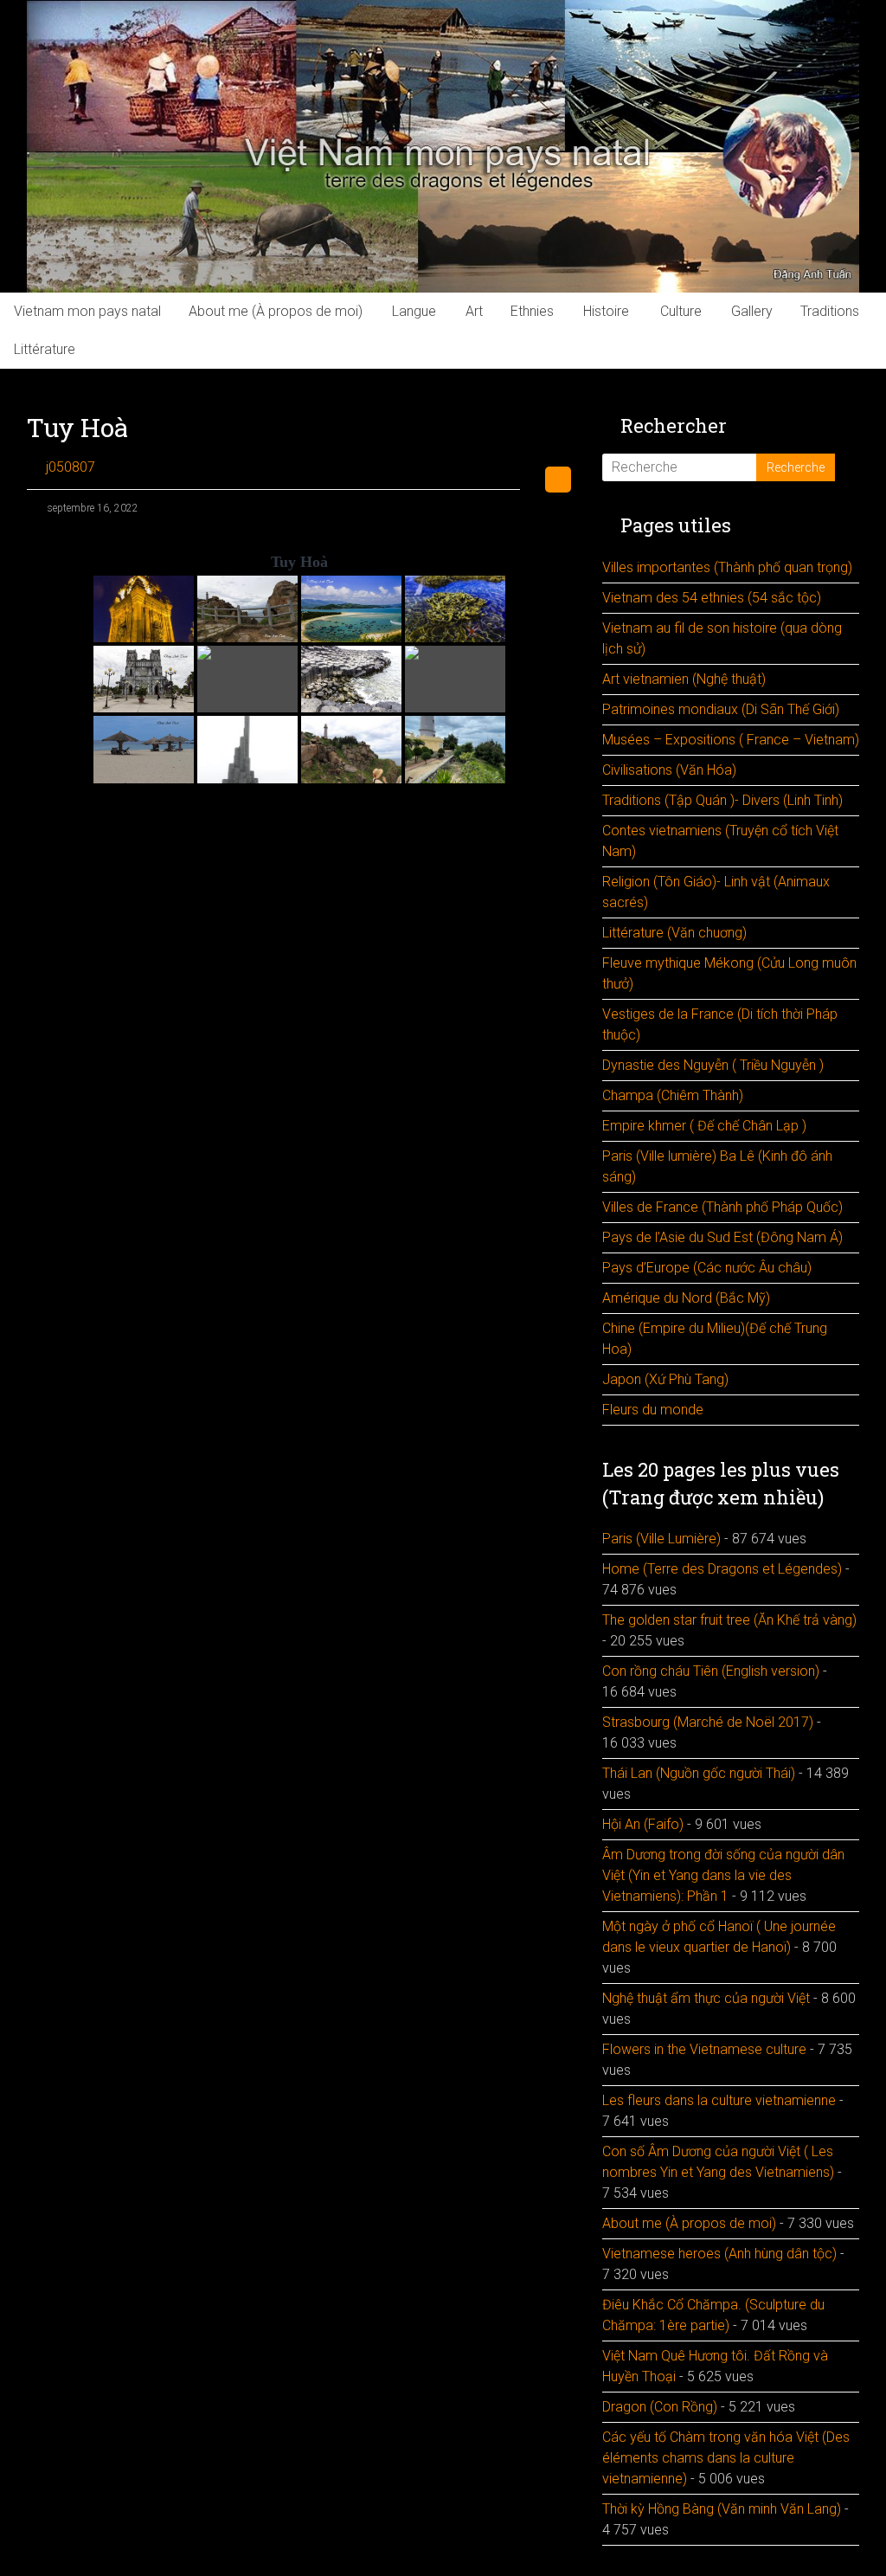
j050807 (71, 467)
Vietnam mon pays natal (87, 311)
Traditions (830, 311)
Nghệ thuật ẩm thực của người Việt (706, 1998)
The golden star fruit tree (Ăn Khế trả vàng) (729, 1620)
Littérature (45, 349)
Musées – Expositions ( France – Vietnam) (731, 740)
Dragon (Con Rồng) (660, 2407)
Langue (414, 311)
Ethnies (532, 311)
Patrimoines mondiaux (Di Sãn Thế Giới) (721, 709)
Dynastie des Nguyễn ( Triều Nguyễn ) (713, 1065)
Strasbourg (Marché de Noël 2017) (708, 1722)
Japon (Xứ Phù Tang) (665, 1379)
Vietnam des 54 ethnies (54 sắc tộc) (712, 598)
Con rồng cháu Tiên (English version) (711, 1671)
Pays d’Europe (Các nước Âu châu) (707, 1268)
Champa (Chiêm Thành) (673, 1095)
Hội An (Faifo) (643, 1824)
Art (474, 311)
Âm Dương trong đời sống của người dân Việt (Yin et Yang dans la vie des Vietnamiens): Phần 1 (723, 1875)
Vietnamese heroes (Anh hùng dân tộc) (719, 2254)
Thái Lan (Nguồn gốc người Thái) (699, 1773)
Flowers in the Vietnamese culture (704, 2049)
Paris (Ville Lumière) (661, 1539)
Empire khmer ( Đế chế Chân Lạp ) (704, 1126)
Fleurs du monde (653, 1410)
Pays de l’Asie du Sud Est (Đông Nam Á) (722, 1237)
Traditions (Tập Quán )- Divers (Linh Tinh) (722, 800)
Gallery (752, 311)
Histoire (606, 311)
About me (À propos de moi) (276, 311)
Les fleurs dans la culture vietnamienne (719, 2100)
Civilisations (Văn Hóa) (669, 770)
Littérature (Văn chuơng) (674, 933)
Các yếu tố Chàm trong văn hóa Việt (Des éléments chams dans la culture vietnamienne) (726, 2458)
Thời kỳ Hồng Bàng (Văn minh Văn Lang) (722, 2509)
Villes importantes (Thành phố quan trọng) (727, 567)
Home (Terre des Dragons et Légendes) (722, 1569)
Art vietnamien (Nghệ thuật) (684, 679)
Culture (681, 311)
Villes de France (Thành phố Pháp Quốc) (722, 1207)
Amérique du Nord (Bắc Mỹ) (686, 1298)
